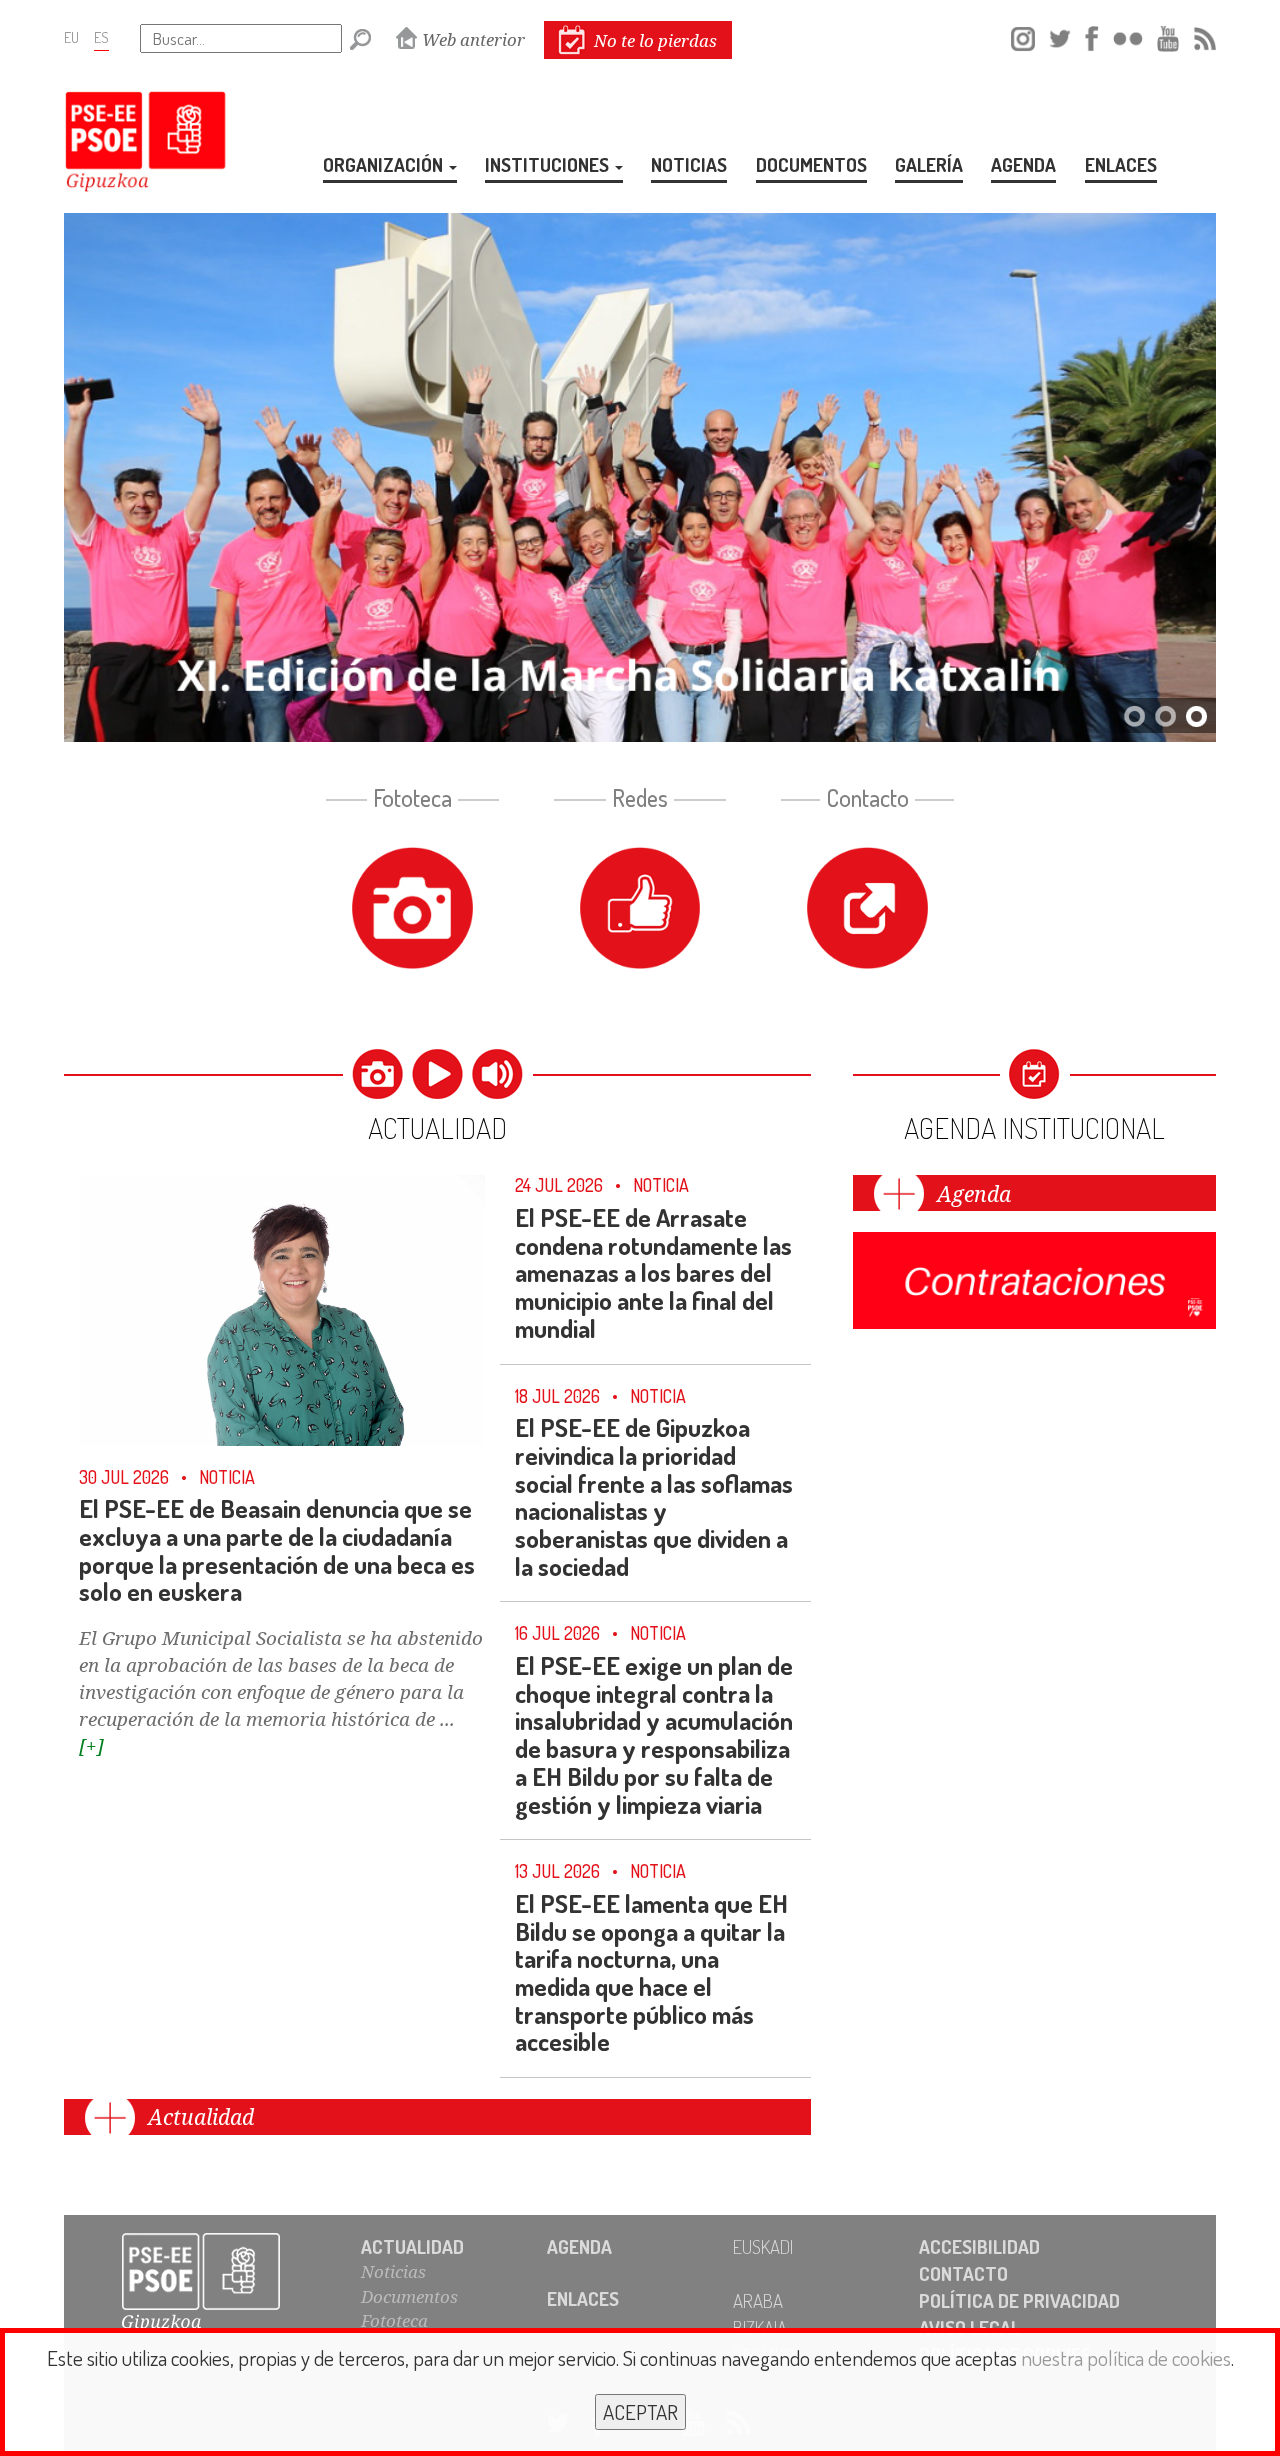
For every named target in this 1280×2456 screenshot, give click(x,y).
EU (71, 37)
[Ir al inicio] (222, 2283)
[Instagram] (1022, 35)
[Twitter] (1060, 35)
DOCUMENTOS (811, 164)
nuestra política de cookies (1126, 2357)
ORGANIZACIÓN (385, 164)
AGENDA (1023, 164)
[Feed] (1205, 35)
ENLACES (1121, 164)
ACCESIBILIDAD (979, 2246)
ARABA (758, 2300)
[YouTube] (1168, 35)
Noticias (393, 2271)
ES (101, 37)
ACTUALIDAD (412, 2246)
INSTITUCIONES (549, 164)
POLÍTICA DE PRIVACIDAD (1019, 2300)
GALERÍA (929, 164)
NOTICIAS (689, 164)
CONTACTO (963, 2273)
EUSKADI (763, 2246)
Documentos (409, 2296)
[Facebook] (1091, 35)
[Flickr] (1128, 35)
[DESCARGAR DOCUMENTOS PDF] (1034, 1276)
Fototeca (394, 2320)
